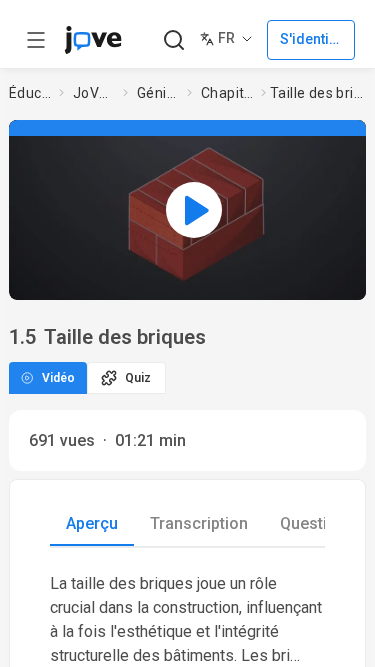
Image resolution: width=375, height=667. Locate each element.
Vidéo (58, 378)
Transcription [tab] (199, 523)
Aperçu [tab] (92, 523)
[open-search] (173, 40)
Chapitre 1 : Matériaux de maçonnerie (227, 93)
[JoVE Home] (93, 40)
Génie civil (158, 93)
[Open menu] (36, 40)
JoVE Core (94, 93)
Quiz (138, 378)
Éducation (30, 93)
